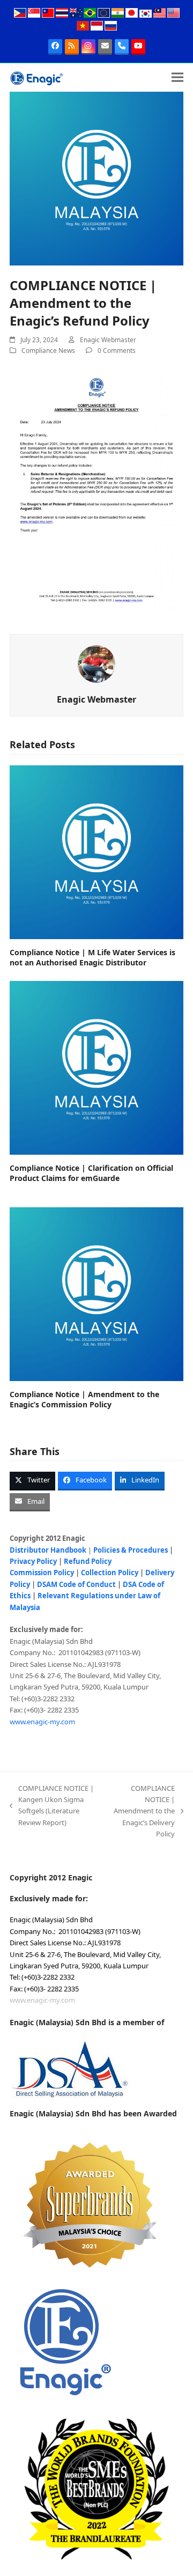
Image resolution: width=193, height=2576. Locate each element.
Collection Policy (110, 1573)
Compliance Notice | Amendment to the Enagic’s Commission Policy (84, 1399)
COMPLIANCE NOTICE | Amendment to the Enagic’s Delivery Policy (142, 1811)
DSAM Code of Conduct (76, 1584)
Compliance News (48, 350)
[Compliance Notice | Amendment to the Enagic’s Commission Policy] (96, 1293)
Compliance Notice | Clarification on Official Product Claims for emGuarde (91, 1173)
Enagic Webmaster (108, 340)
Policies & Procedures (131, 1550)
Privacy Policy (33, 1561)
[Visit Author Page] (96, 663)
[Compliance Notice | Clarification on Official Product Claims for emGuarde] (96, 1067)
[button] (177, 77)
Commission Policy (42, 1573)
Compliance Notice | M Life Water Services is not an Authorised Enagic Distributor (92, 957)
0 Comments (117, 350)
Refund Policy (88, 1561)
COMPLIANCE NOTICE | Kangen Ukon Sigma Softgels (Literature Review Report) (52, 1805)
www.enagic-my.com (42, 1722)
